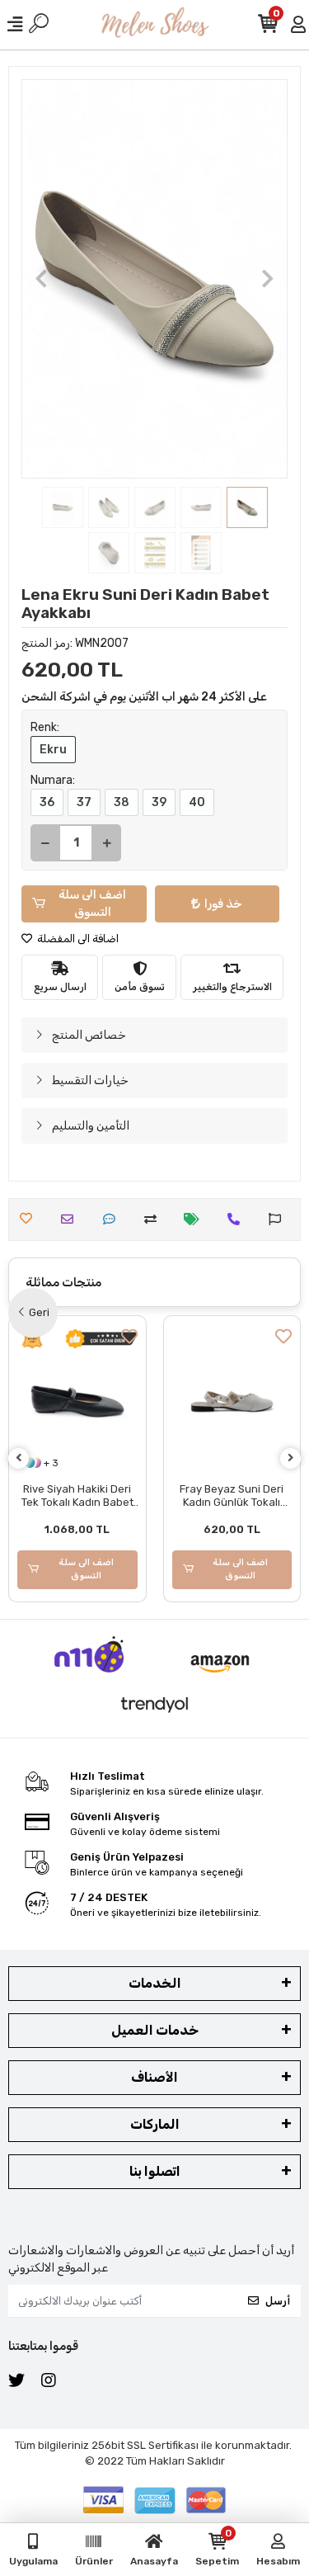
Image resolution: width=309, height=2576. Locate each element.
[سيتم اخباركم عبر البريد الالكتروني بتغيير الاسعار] (196, 1219)
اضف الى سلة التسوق (92, 903)
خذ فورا (223, 904)
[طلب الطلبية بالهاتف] (238, 1219)
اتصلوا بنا (155, 2171)
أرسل (278, 2301)
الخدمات (155, 1983)
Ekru (53, 750)
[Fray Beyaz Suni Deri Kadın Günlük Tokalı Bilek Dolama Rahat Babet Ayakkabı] (232, 1401)
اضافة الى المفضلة (77, 939)
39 (159, 802)
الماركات (155, 2124)
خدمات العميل (155, 2030)
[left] (19, 1458)
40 (197, 802)
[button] (41, 279)
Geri (39, 1312)
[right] (291, 1458)
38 (122, 802)
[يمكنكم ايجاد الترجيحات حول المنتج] (279, 1219)
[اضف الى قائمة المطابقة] (154, 1219)
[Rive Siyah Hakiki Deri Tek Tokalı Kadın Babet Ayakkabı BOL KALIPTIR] (77, 1401)
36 (47, 802)
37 (84, 802)
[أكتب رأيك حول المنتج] (113, 1219)
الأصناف (154, 2077)
